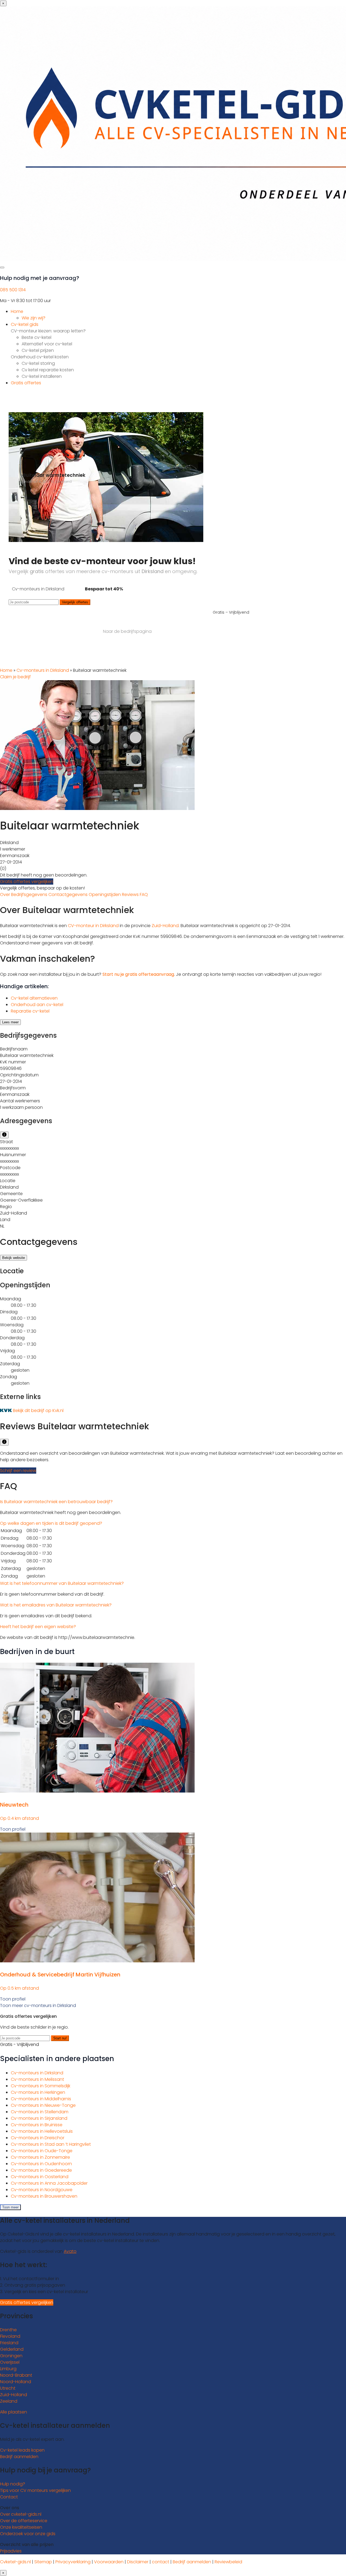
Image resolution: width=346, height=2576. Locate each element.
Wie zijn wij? (34, 318)
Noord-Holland (16, 2382)
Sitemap (43, 2562)
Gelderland (12, 2349)
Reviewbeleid (228, 2562)
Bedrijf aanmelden (19, 2457)
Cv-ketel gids (25, 324)
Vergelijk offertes (75, 602)
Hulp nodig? (13, 2484)
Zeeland (9, 2401)
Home (17, 311)
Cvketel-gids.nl (15, 2562)
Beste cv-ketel (36, 337)
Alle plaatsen (14, 2412)
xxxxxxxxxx (9, 1148)
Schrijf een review (18, 1471)
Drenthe (8, 2330)
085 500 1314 (13, 290)
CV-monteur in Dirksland (93, 926)
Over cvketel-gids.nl (21, 2514)
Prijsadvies (11, 2551)
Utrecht (8, 2388)
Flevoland (10, 2336)
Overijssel (10, 2362)
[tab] (173, 1502)
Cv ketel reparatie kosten (48, 370)
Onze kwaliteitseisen (21, 2527)
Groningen (11, 2356)
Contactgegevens (69, 895)
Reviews (131, 895)
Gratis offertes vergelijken (27, 882)
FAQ (144, 895)
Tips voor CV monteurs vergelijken (35, 2490)
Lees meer (10, 1022)
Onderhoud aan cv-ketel (37, 1005)
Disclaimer (138, 2562)
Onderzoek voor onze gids (28, 2534)
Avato (70, 2251)
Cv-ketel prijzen (38, 350)
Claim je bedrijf (15, 677)
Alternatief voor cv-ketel (47, 344)
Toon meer (10, 2207)
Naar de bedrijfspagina (127, 631)
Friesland (9, 2343)
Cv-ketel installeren (42, 376)
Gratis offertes (26, 383)
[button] (56, 1502)
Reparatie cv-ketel (30, 1011)
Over (6, 895)
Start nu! (60, 2038)
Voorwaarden (109, 2562)
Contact (9, 2497)
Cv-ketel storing (38, 363)
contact (161, 2562)
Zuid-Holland (165, 926)
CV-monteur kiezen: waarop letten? (48, 331)
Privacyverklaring (73, 2562)
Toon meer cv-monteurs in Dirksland (38, 2005)
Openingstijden (105, 895)
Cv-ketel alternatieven (34, 998)
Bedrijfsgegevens (30, 895)
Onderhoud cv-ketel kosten (40, 357)
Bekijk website (14, 1258)
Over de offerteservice (24, 2521)
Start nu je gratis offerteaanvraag (138, 974)
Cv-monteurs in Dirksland (43, 670)
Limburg (8, 2369)
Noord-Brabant (16, 2375)
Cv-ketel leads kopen (22, 2450)
